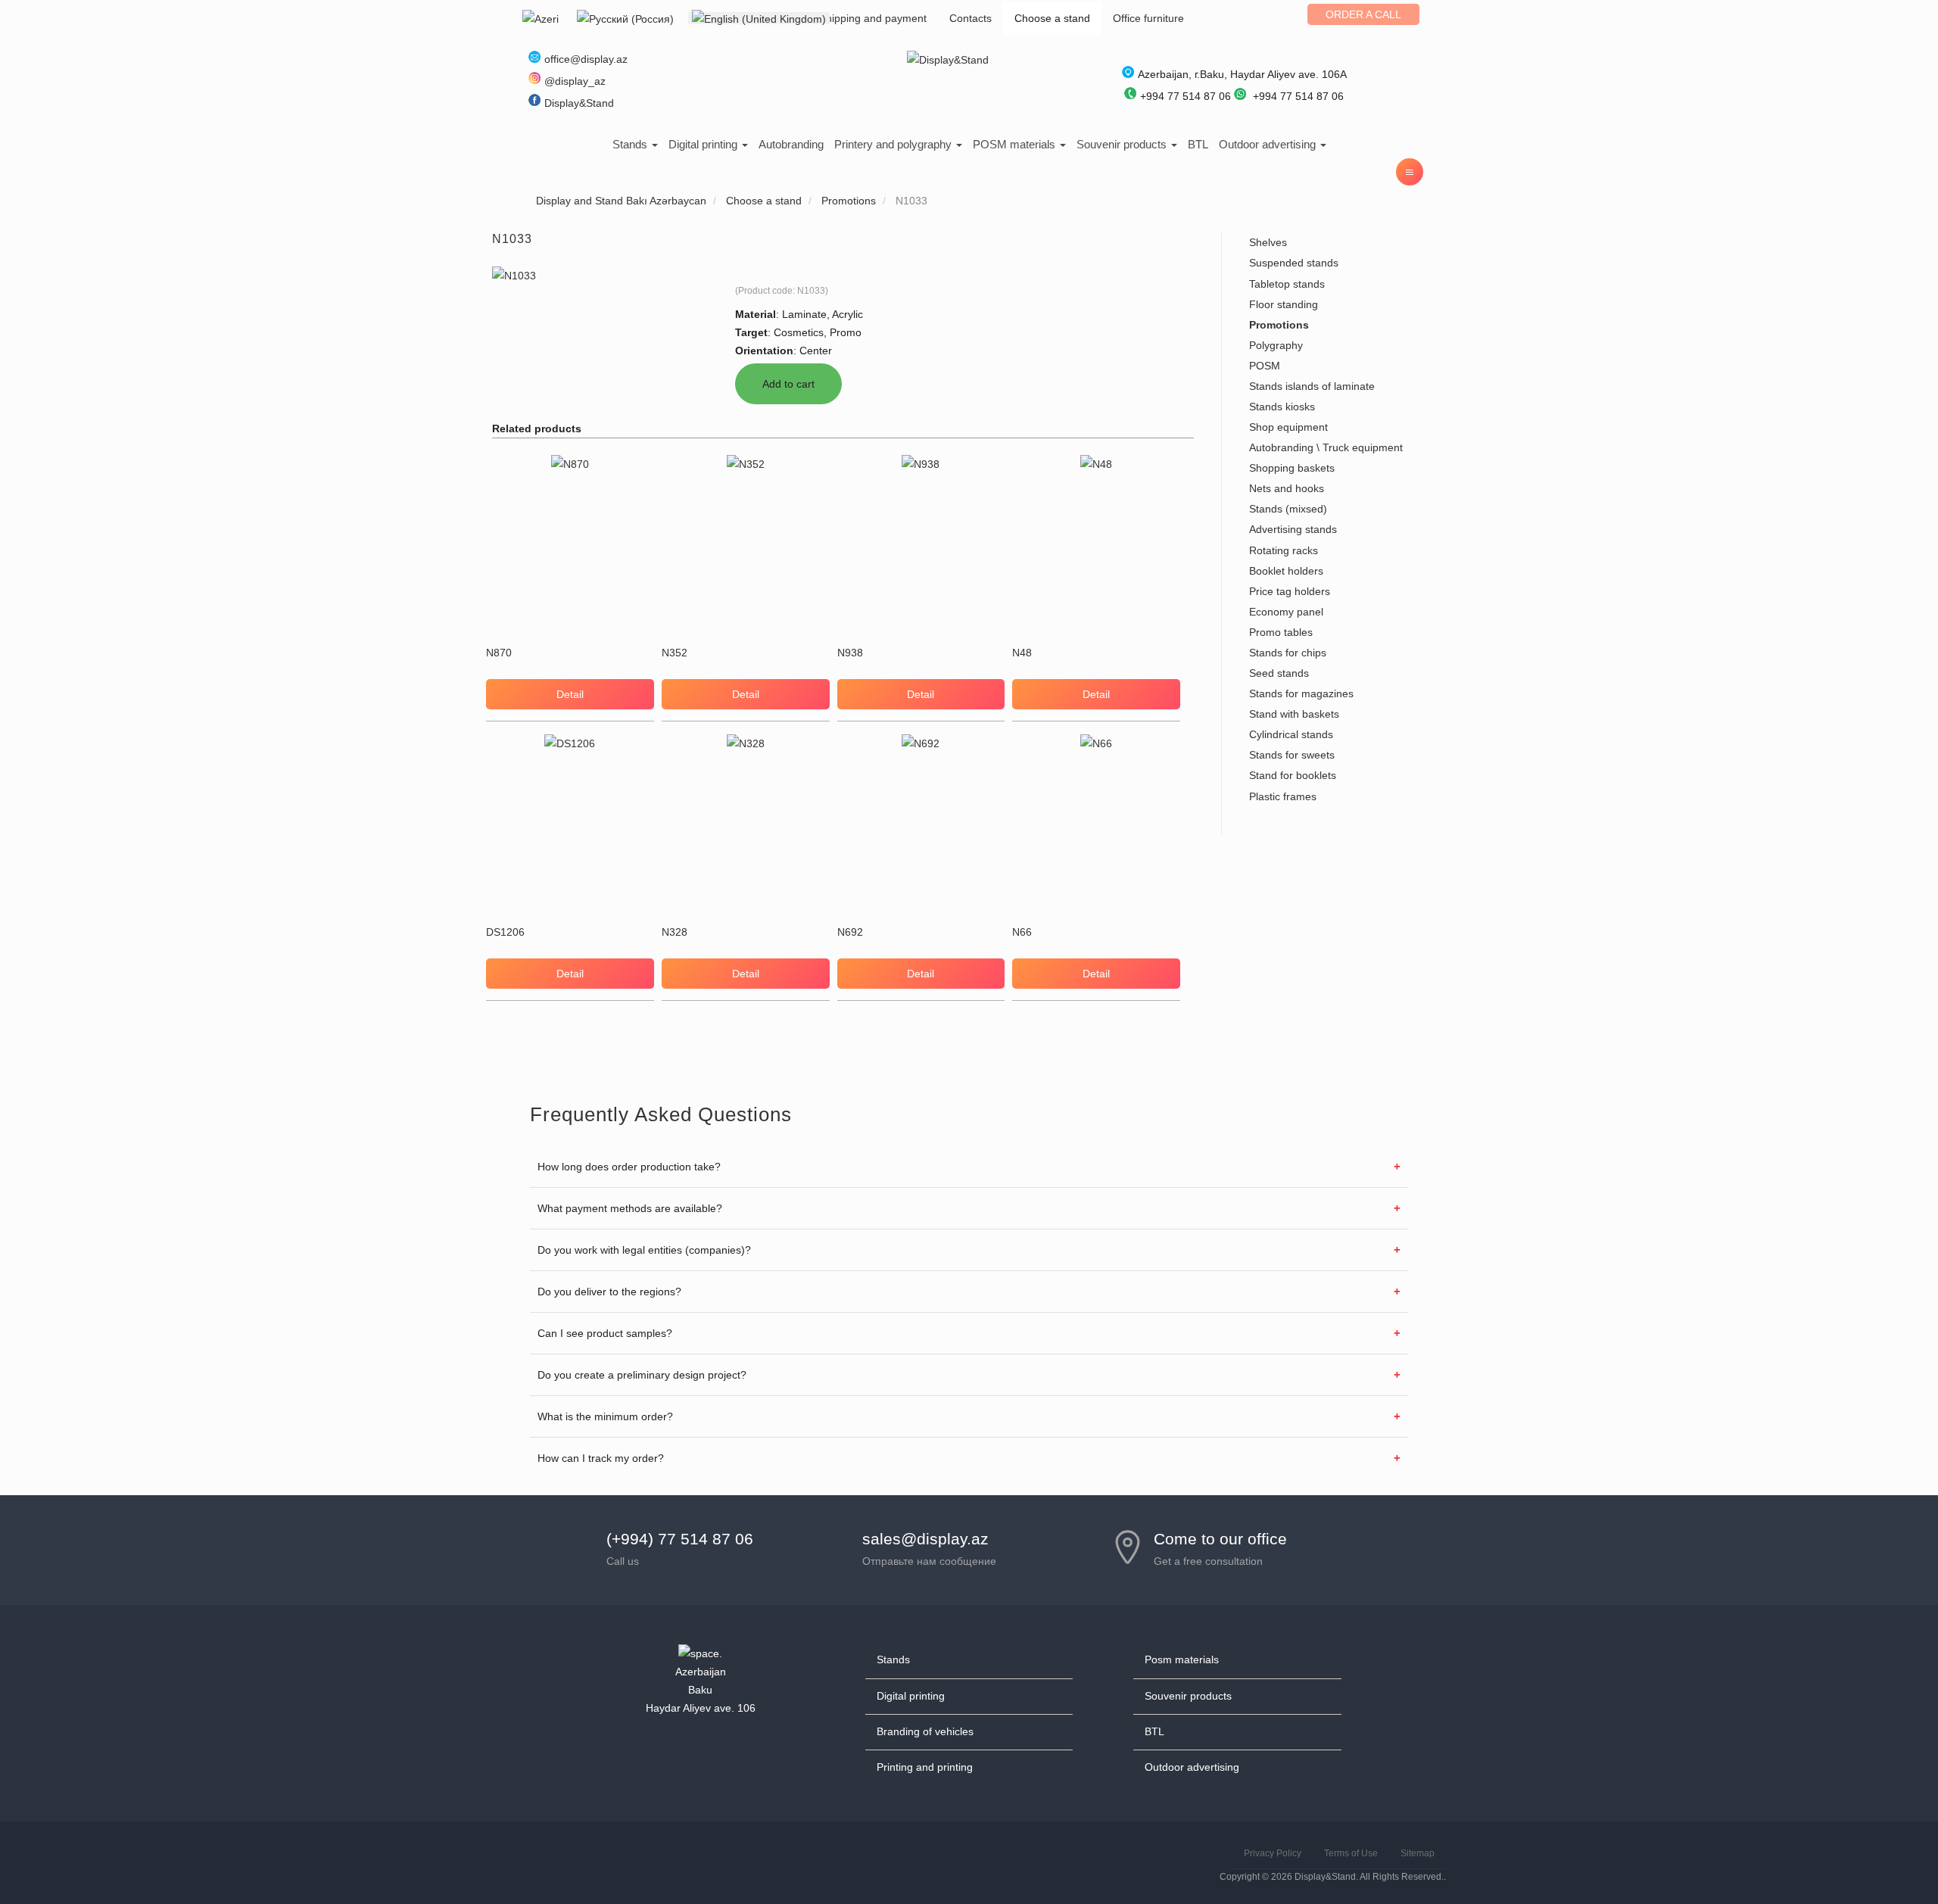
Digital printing (704, 144)
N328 (675, 932)
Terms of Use (1351, 1853)
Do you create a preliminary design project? (642, 1375)
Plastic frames (1283, 796)
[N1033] (514, 275)
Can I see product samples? (605, 1333)
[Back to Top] (1890, 1856)
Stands (631, 144)
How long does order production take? (629, 1167)
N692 (850, 932)
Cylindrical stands (1291, 734)
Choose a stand (1052, 18)
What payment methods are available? (630, 1208)
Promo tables (1281, 632)
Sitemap (1418, 1853)
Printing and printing (925, 1767)
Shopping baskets (1292, 468)
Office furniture (1148, 18)
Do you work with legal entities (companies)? (644, 1250)
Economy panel (1286, 612)
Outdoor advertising (1269, 144)
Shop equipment (1288, 427)
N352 (675, 653)
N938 (850, 653)
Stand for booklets (1293, 775)
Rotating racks (1284, 550)
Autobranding (791, 144)
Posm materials (1182, 1659)
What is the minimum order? (605, 1416)
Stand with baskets (1294, 714)
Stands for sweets (1292, 755)
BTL (1198, 144)
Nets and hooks (1287, 488)
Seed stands (1279, 673)
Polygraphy (1276, 345)
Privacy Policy (1273, 1853)
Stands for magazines (1301, 693)
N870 (499, 653)
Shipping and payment (873, 18)
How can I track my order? (601, 1458)
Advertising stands (1293, 529)
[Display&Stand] (948, 59)
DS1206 (505, 932)
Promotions (1279, 325)
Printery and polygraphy (894, 144)
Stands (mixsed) (1288, 509)
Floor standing (1284, 304)
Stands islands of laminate (1312, 386)
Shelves (1268, 242)
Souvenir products (1123, 144)
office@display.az (586, 59)
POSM (1265, 366)
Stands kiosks (1282, 407)
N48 (1022, 653)
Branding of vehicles (925, 1731)
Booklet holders (1286, 571)
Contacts (971, 18)
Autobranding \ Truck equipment (1326, 447)
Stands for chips (1288, 653)
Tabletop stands (1287, 284)
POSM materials (1016, 144)
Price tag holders (1290, 591)
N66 (1022, 932)
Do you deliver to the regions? (609, 1292)
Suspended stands (1294, 263)
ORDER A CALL (1363, 14)
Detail (570, 694)
